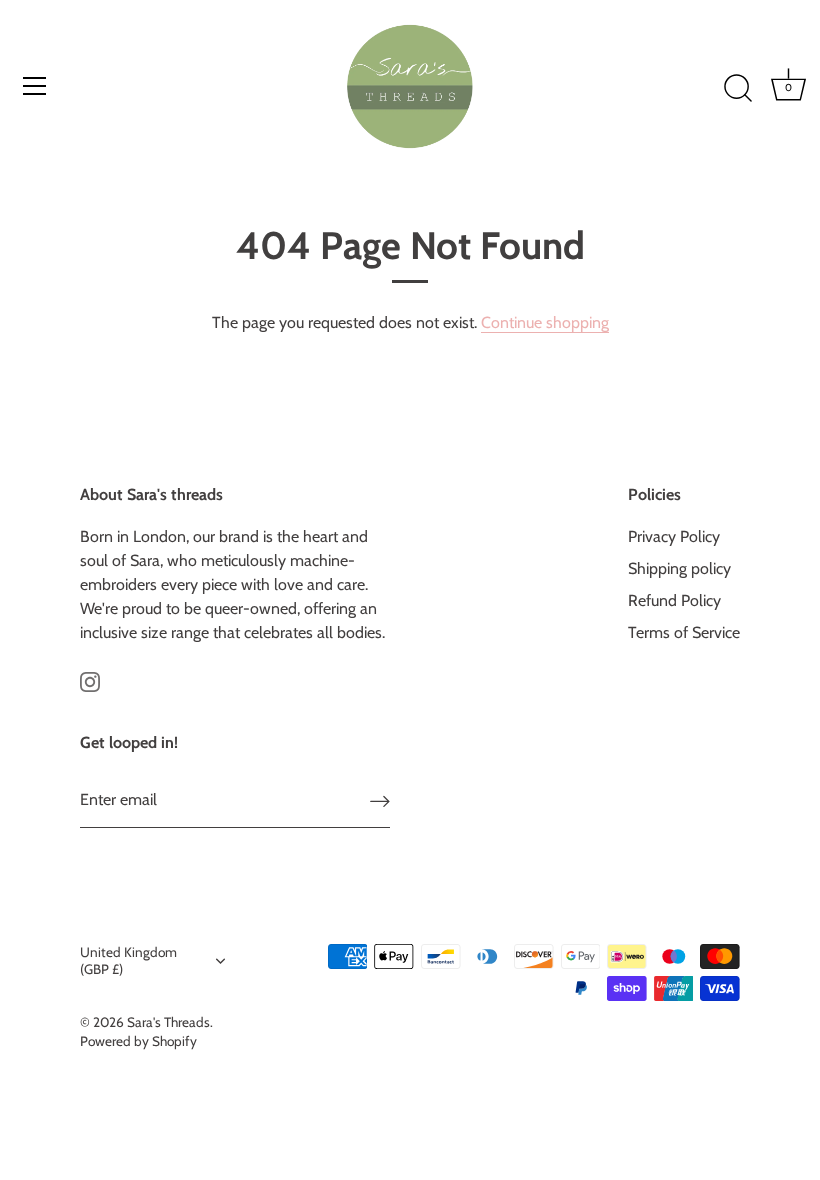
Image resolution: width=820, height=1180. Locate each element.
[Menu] (35, 86)
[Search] (738, 89)
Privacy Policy (674, 536)
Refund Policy (674, 600)
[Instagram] (90, 680)
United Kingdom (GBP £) (128, 960)
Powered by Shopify (138, 1041)
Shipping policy (679, 568)
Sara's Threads (168, 1022)
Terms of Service (684, 632)
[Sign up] (380, 800)
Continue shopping (545, 322)
